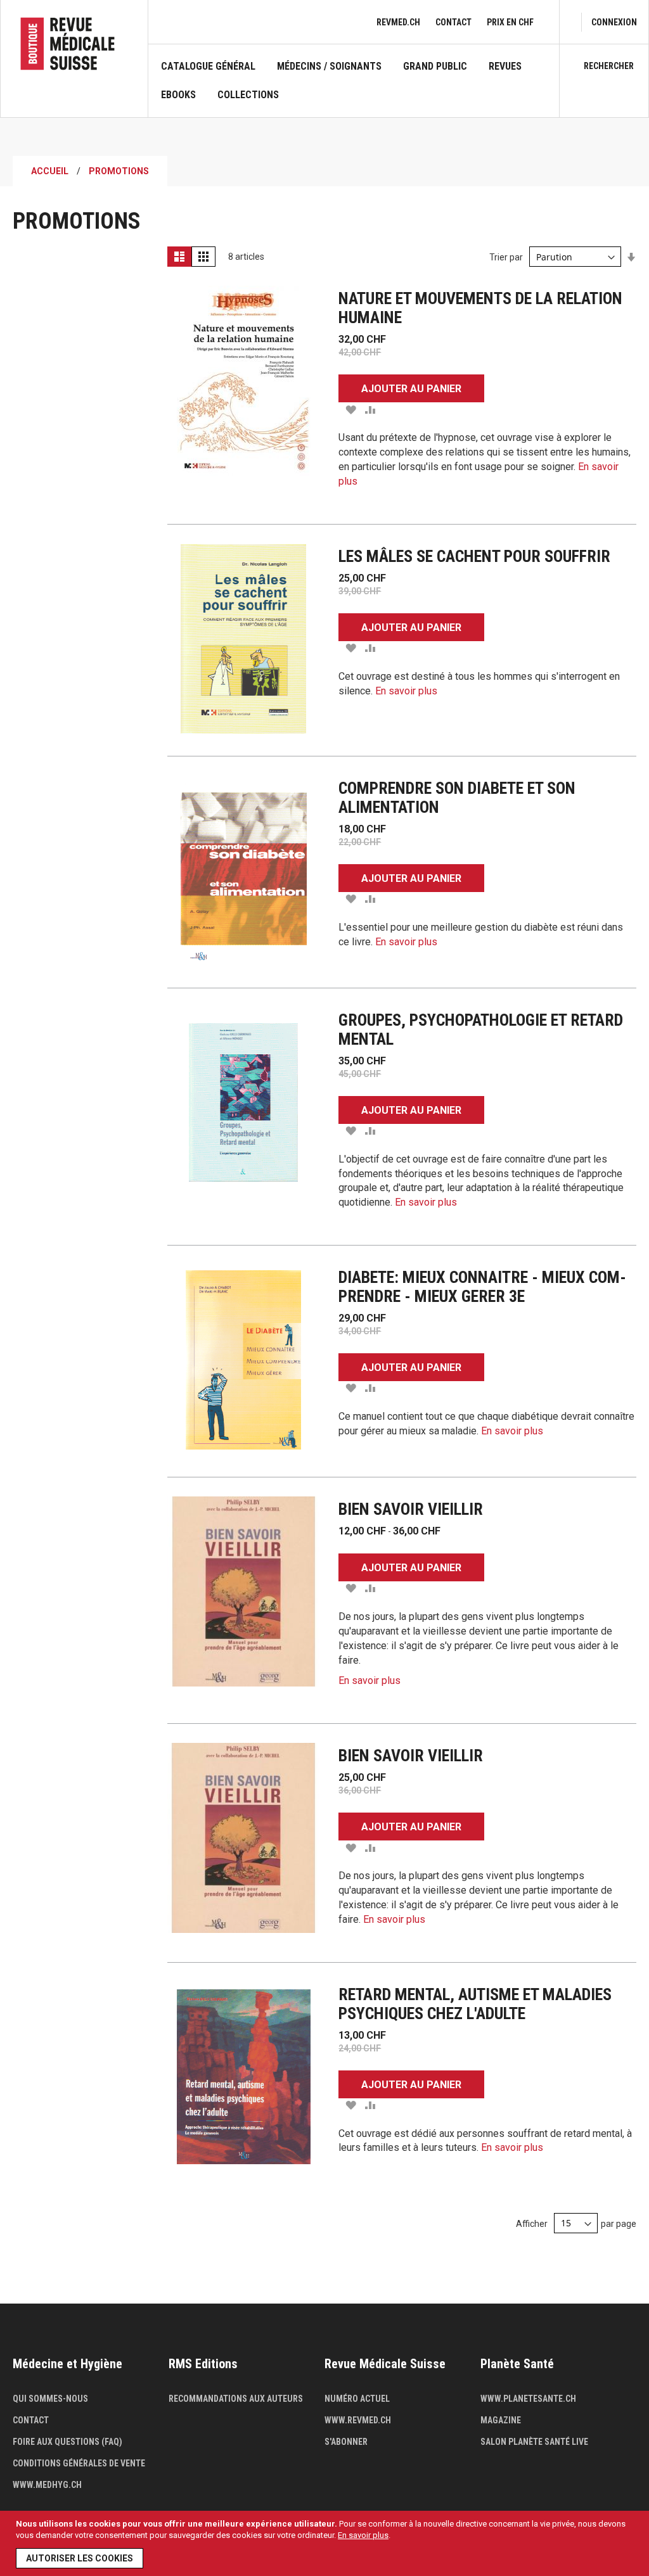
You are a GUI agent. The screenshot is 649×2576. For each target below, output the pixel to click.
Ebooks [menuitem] (178, 95)
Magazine (501, 2420)
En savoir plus (363, 2535)
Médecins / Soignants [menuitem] (329, 67)
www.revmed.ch (358, 2420)
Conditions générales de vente (79, 2463)
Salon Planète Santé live (534, 2442)
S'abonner (346, 2442)
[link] (614, 22)
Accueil (50, 171)
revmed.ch (398, 22)
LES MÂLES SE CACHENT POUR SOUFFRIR (474, 556)
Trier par (506, 257)
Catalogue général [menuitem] (208, 67)
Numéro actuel (357, 2399)
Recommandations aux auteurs (236, 2399)
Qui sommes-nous (50, 2399)
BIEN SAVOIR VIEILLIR (411, 1509)
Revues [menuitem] (505, 67)
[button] (350, 409)
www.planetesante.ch (528, 2399)
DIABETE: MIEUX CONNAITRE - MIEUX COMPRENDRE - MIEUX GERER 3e (482, 1287)
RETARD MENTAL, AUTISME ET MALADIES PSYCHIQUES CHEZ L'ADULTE (475, 2004)
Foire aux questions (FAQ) (67, 2442)
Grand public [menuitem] (435, 67)
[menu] (354, 89)
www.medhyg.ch (47, 2485)
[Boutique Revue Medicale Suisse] (74, 44)
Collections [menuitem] (248, 95)
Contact (453, 22)
